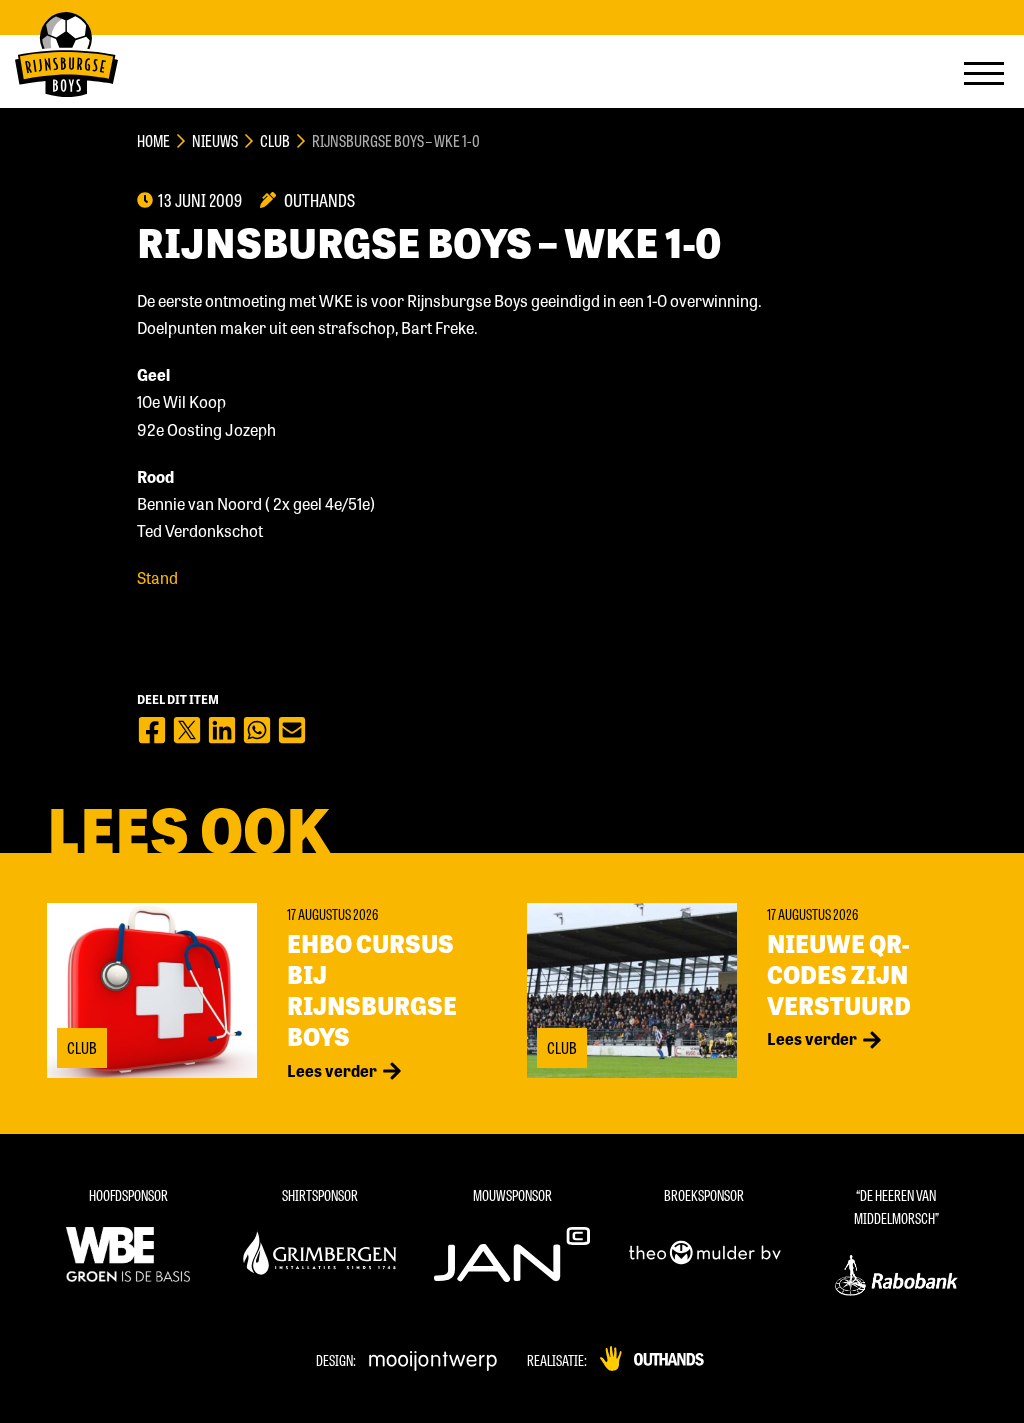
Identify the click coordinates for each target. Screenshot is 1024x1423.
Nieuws (215, 140)
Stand (157, 577)
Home (153, 140)
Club (275, 140)
